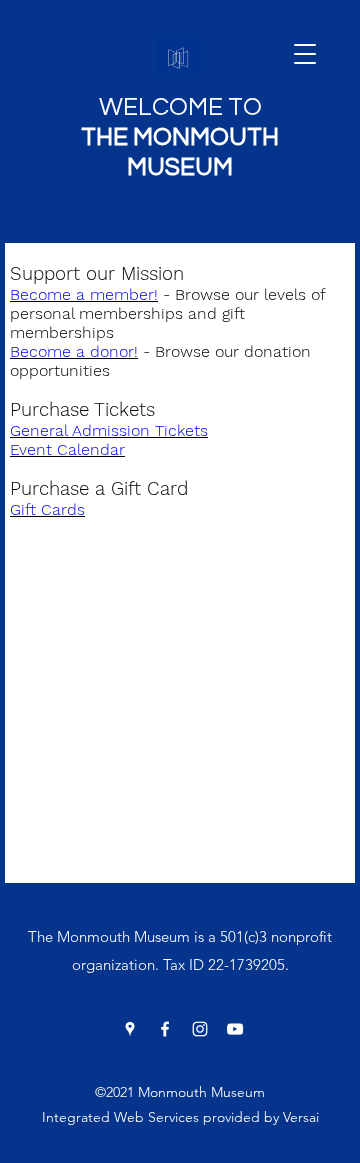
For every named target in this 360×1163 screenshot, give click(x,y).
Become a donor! (74, 351)
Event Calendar (67, 449)
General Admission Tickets (109, 430)
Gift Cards (47, 509)
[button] (305, 54)
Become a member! (84, 294)
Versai (301, 1117)
